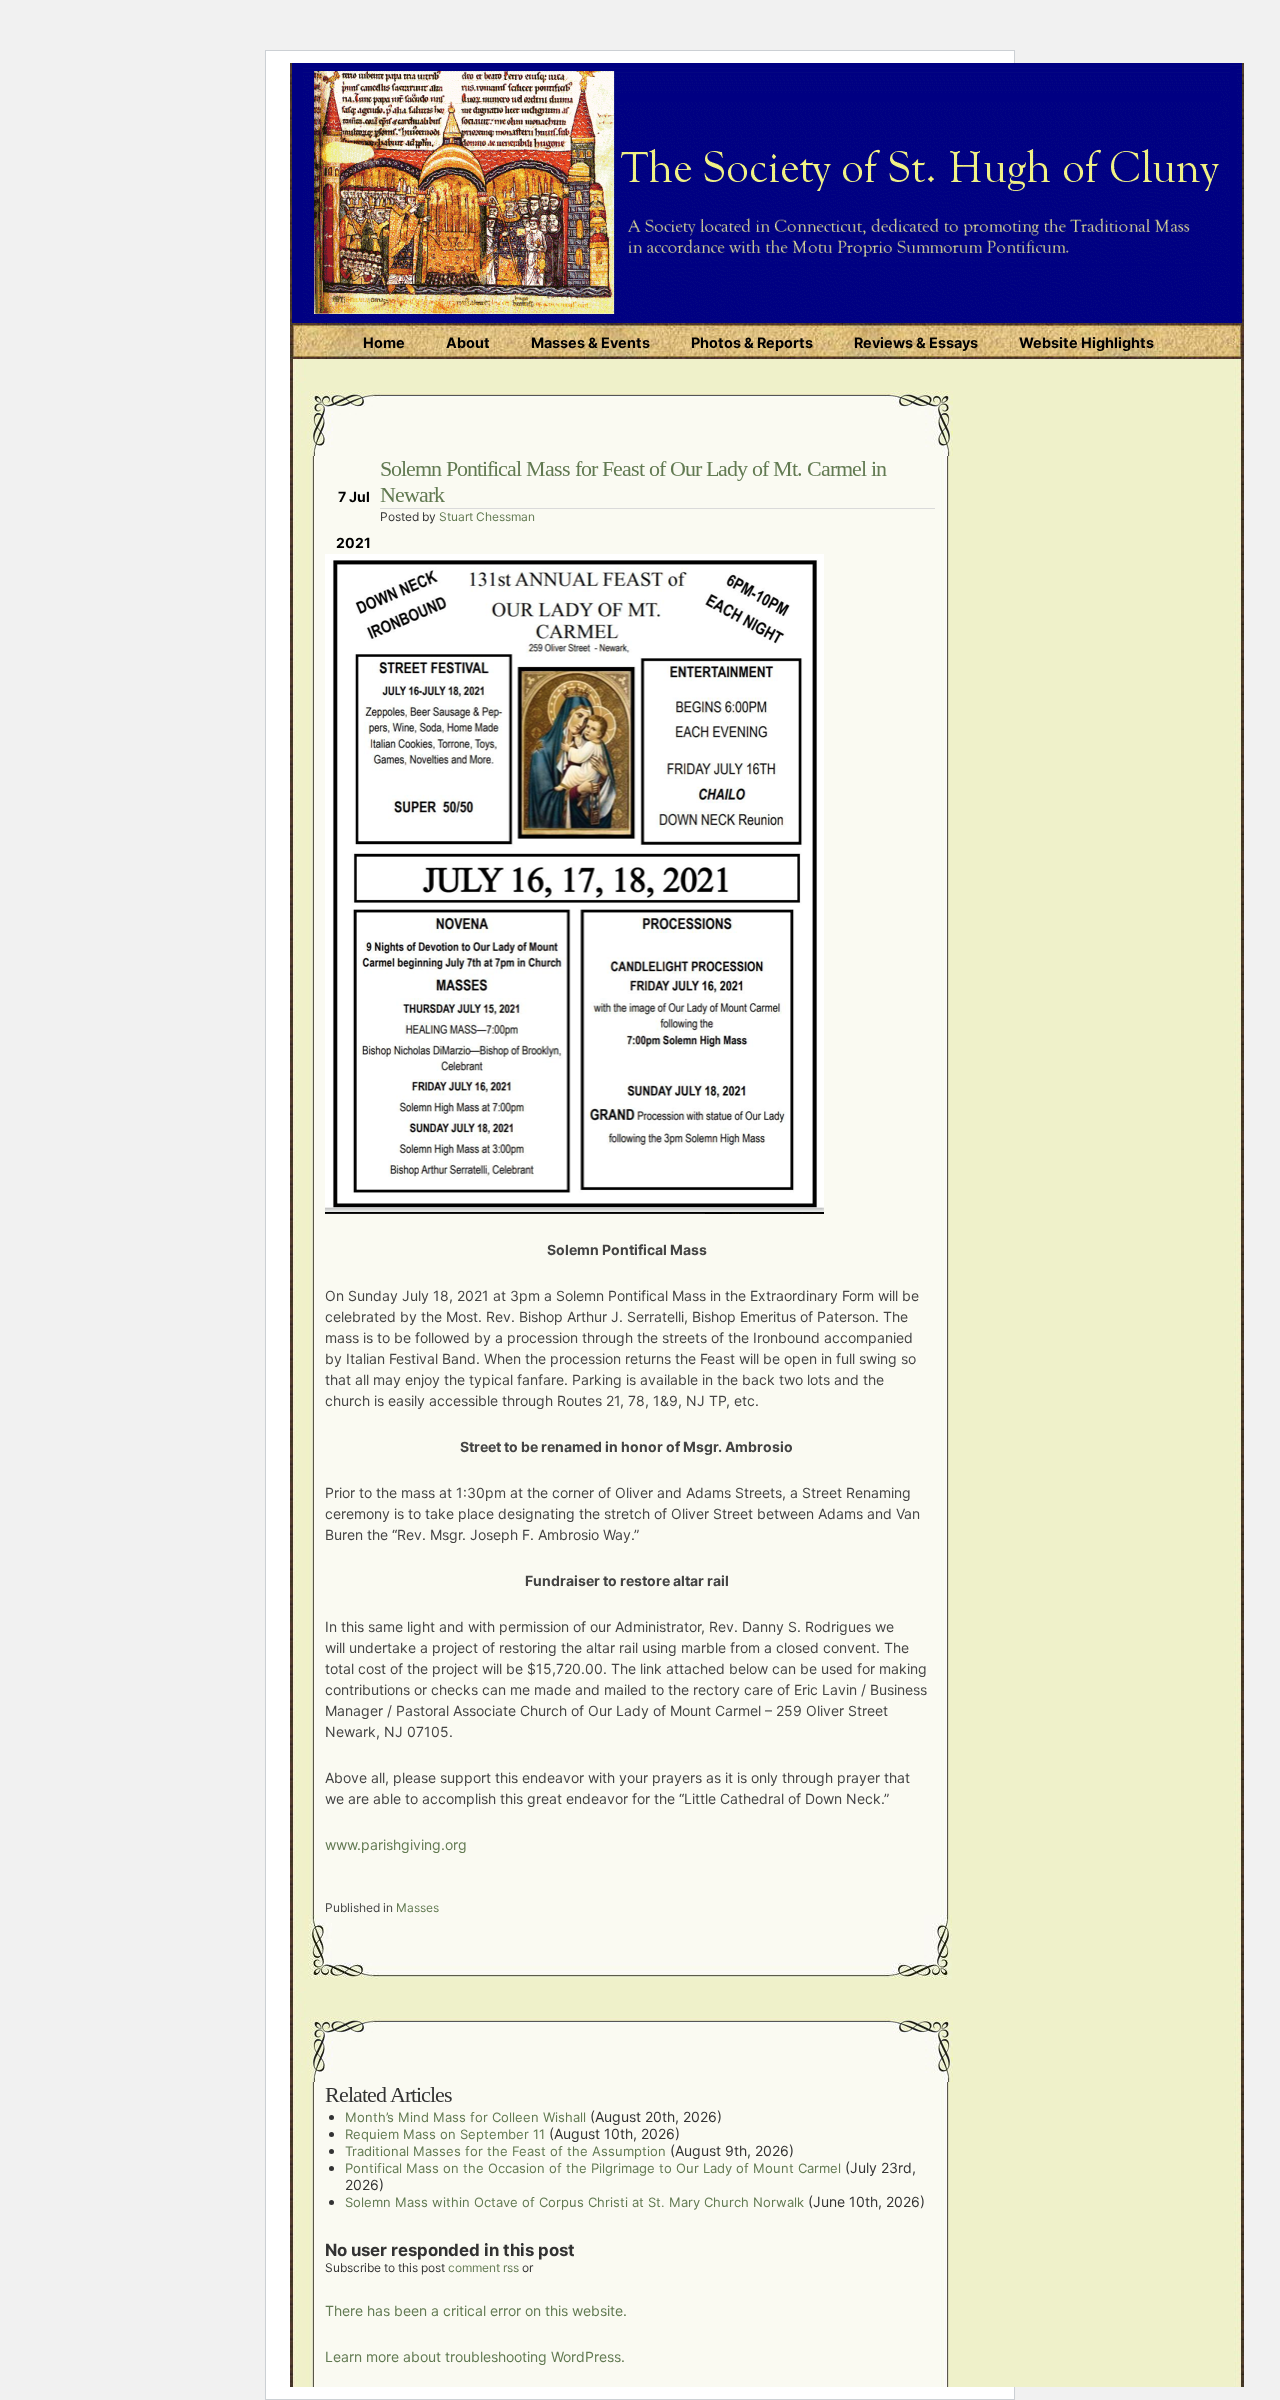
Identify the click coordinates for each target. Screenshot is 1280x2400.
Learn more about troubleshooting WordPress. (475, 2356)
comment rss (483, 2267)
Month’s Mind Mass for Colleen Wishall (465, 2117)
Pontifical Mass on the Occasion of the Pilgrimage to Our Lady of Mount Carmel (593, 2168)
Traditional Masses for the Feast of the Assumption (505, 2151)
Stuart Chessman (487, 516)
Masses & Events (590, 342)
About (468, 342)
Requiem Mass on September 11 (445, 2134)
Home (384, 342)
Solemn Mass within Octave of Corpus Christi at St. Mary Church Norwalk (574, 2202)
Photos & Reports (752, 342)
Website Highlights (1086, 342)
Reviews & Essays (916, 342)
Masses (417, 1907)
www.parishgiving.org (396, 1844)
